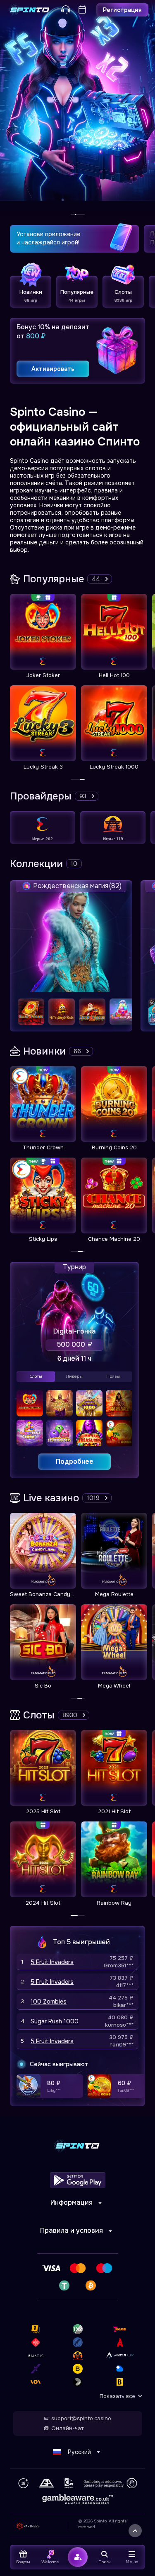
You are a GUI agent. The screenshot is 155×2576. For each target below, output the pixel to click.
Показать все (117, 2396)
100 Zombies (49, 2002)
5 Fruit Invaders (52, 1962)
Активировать (53, 369)
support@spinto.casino (81, 2419)
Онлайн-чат (67, 2428)
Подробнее (75, 1461)
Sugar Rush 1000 (55, 2021)
